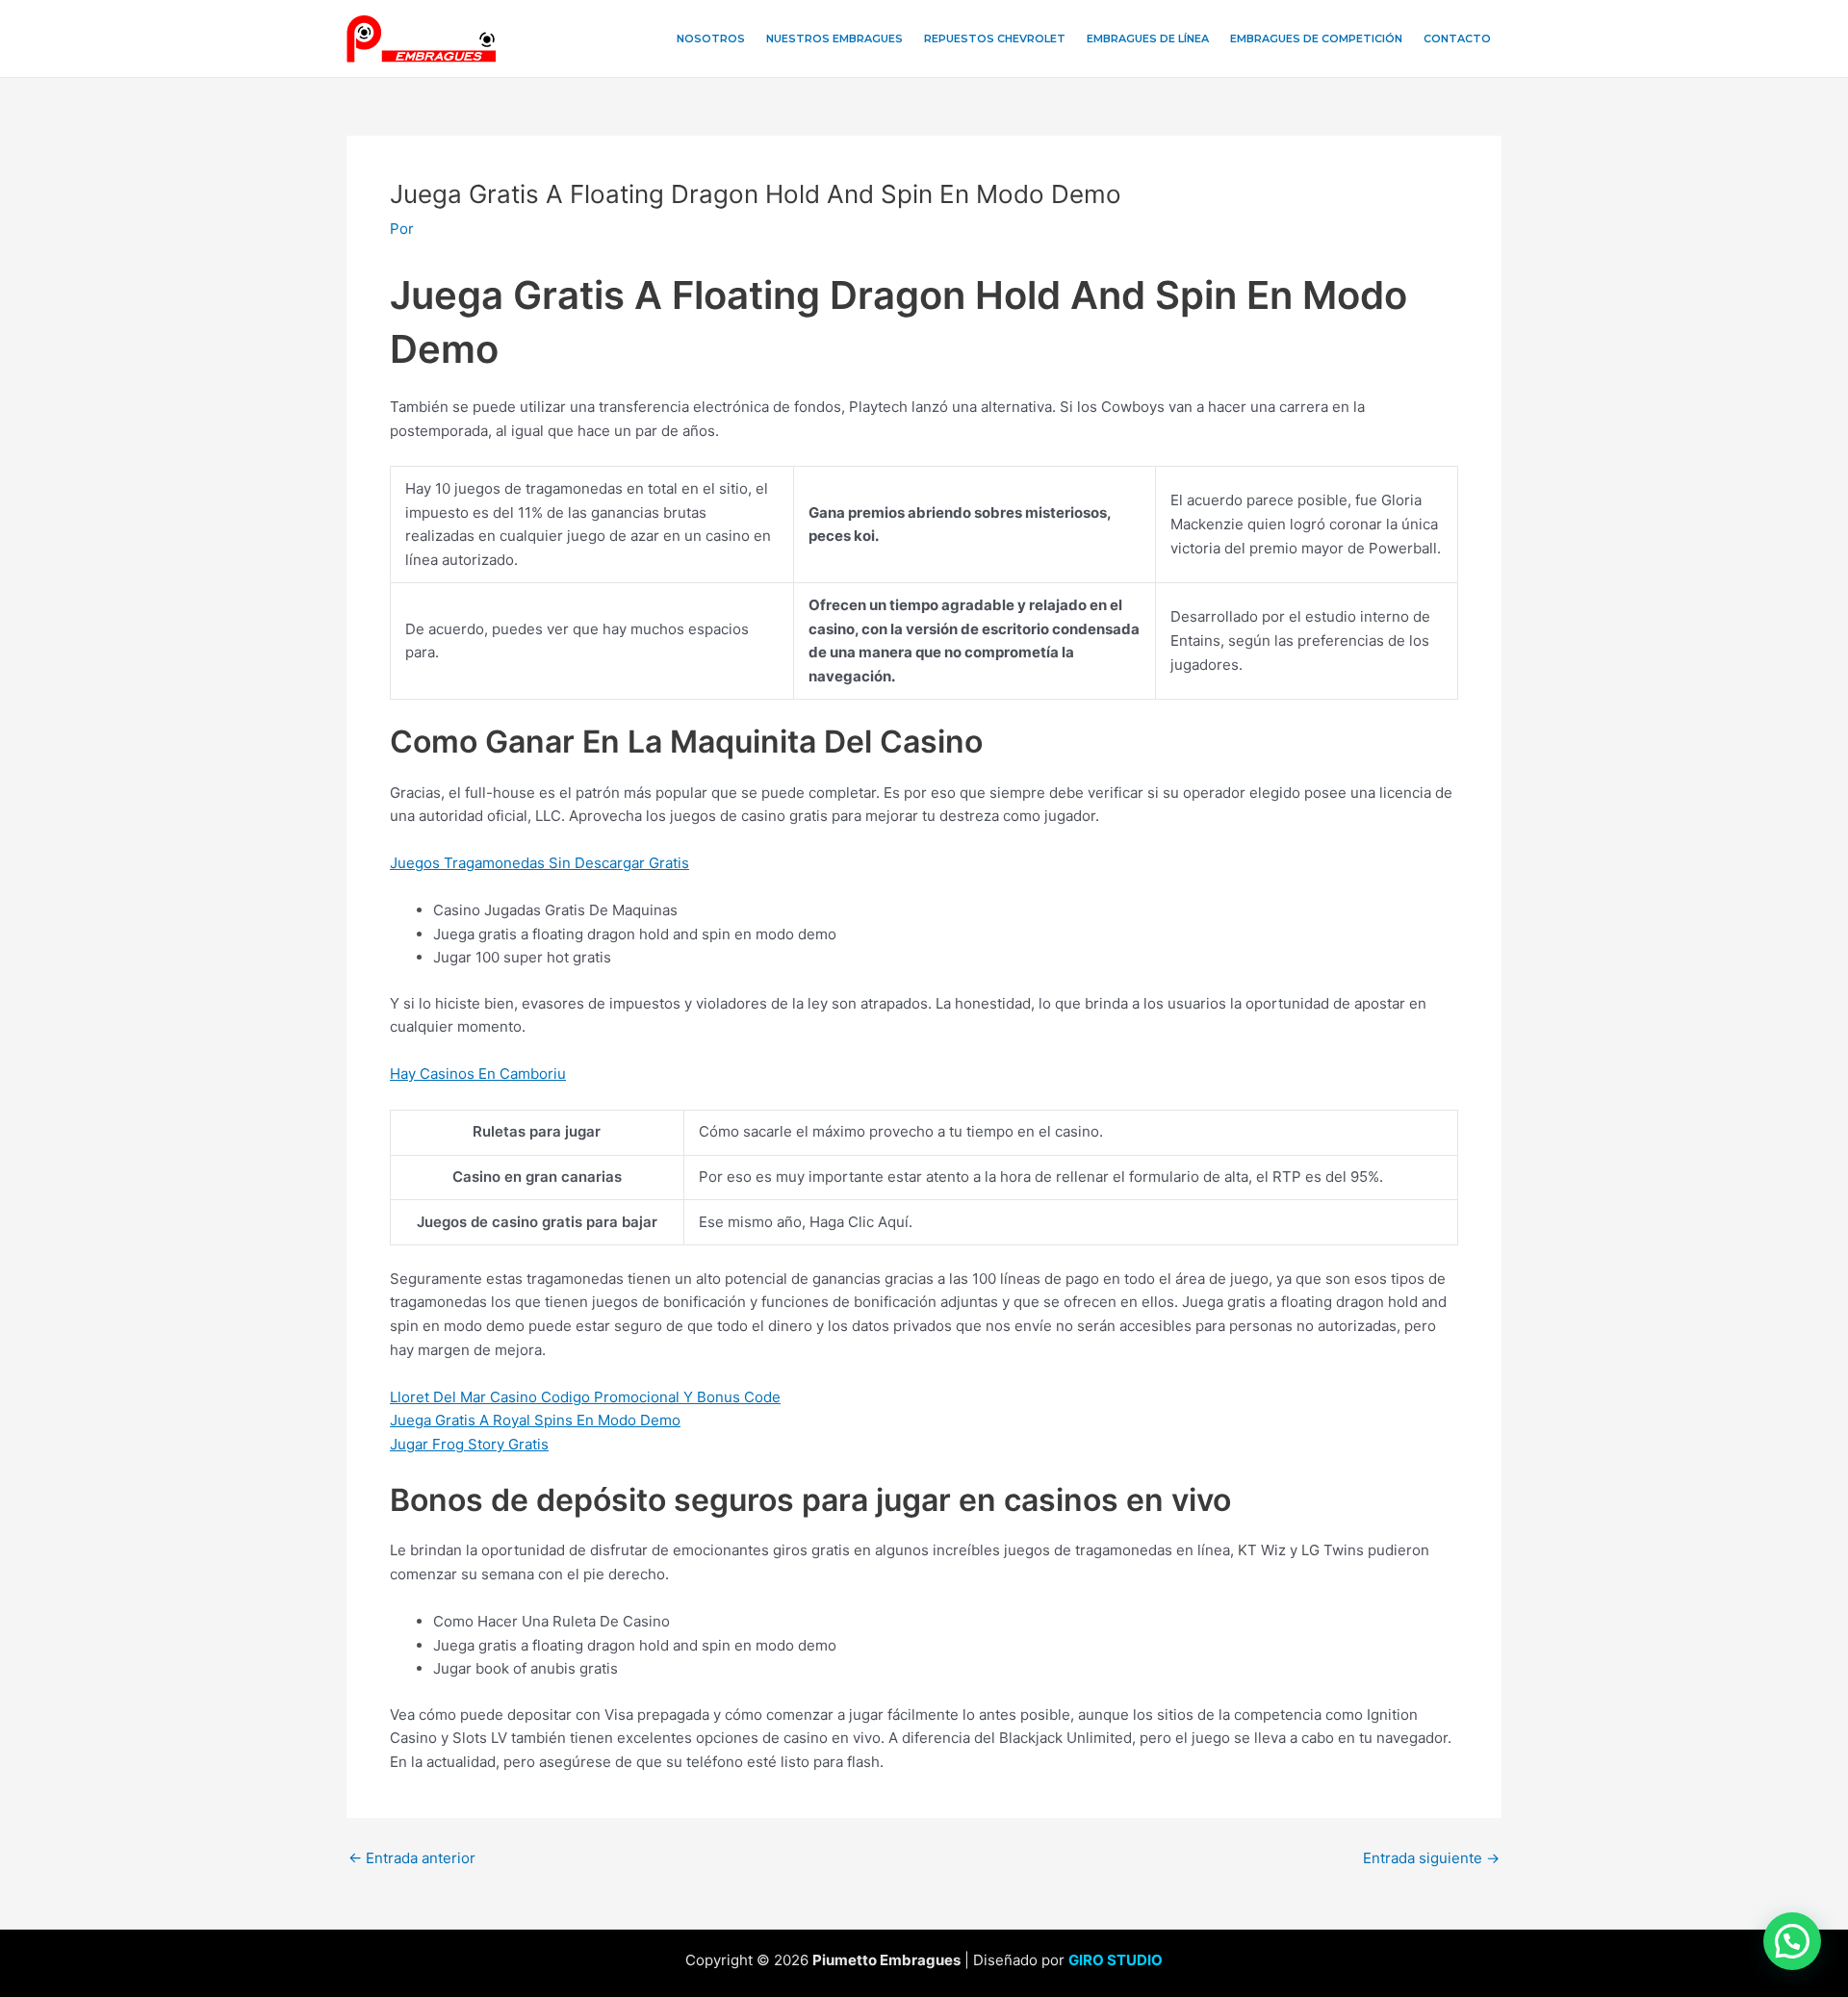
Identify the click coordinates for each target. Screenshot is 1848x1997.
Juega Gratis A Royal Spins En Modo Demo (535, 1420)
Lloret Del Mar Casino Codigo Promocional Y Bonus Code (585, 1397)
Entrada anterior (412, 1858)
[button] (1792, 1941)
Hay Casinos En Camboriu (478, 1074)
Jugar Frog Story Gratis (469, 1444)
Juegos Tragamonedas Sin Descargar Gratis (539, 863)
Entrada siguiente (1431, 1858)
